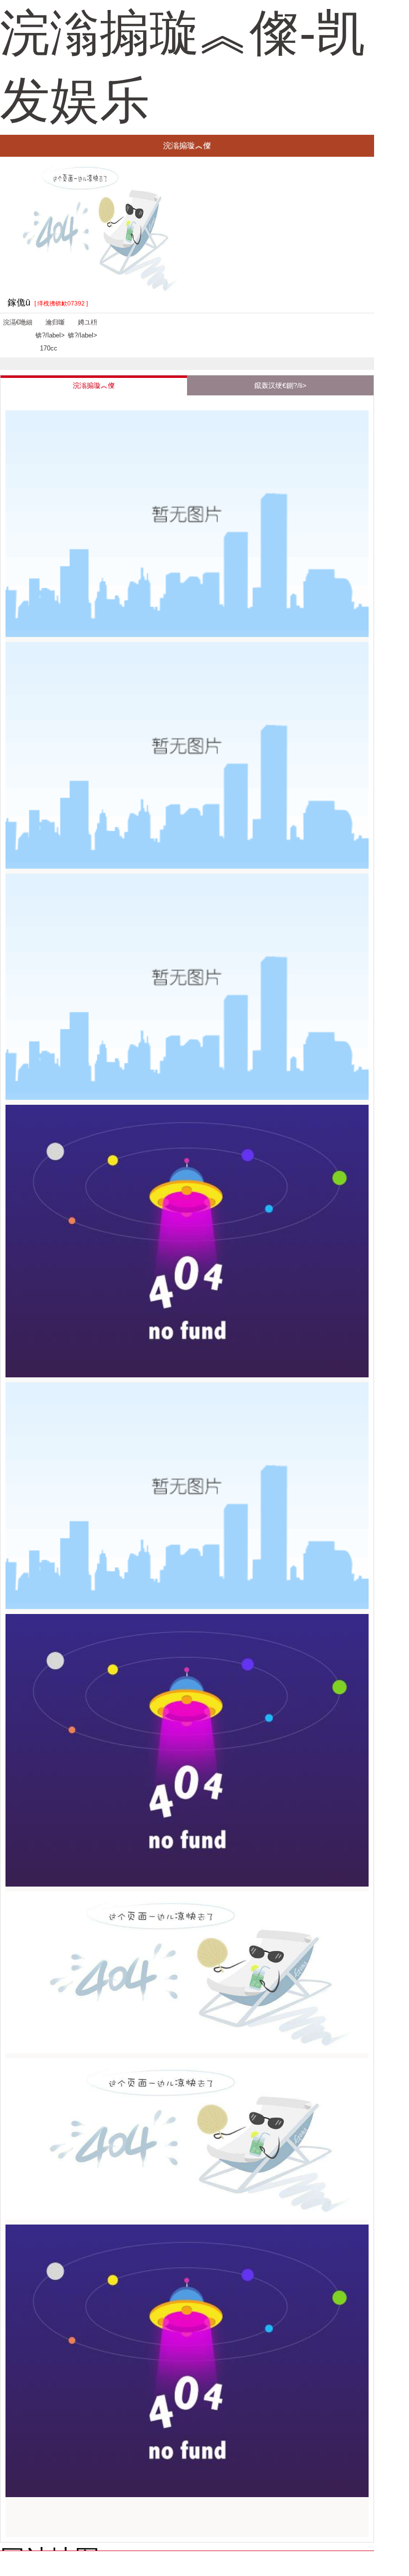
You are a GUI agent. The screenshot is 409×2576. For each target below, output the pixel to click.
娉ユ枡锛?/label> (83, 329)
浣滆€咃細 (18, 322)
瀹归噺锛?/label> (50, 335)
